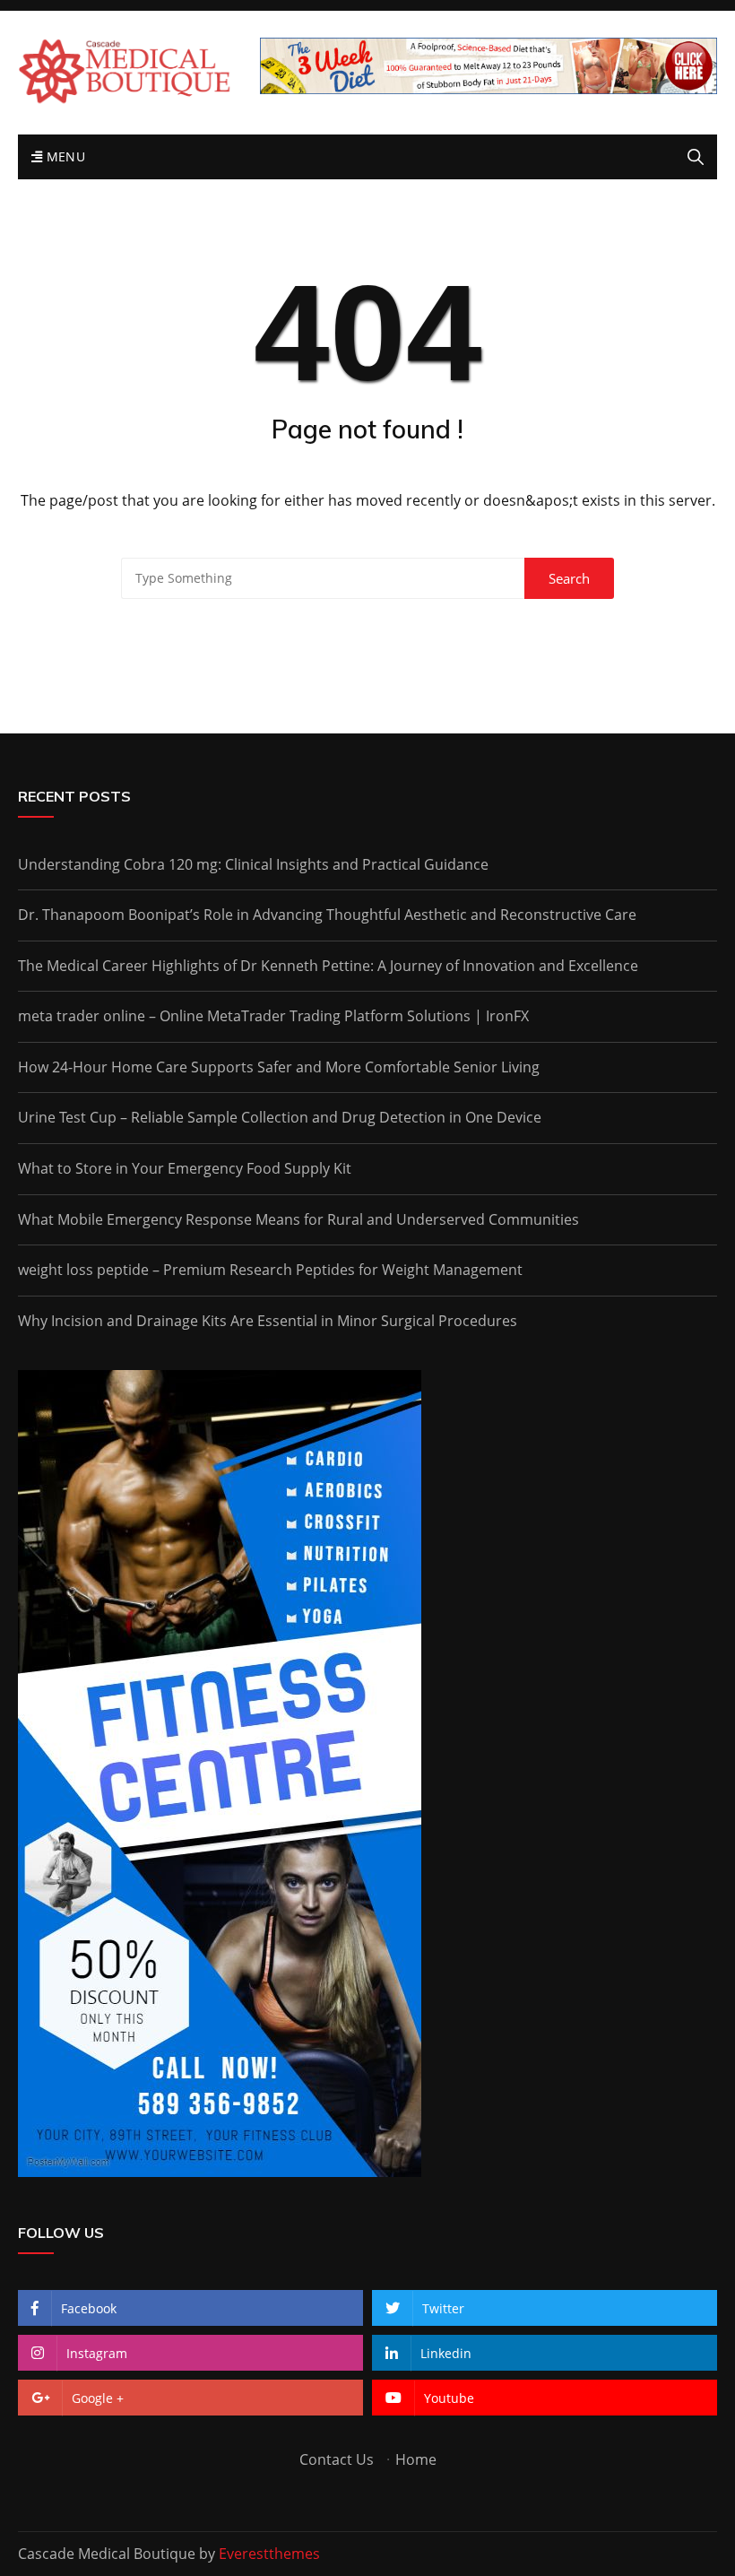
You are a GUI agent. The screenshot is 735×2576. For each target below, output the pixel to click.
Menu (64, 156)
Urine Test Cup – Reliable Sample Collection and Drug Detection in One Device (280, 1117)
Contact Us (337, 2459)
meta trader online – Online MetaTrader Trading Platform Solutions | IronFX (273, 1016)
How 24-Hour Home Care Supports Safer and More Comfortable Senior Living (279, 1067)
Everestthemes (269, 2554)
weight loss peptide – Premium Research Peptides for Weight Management (270, 1270)
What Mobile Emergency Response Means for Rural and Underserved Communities (298, 1219)
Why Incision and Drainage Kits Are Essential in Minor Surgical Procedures (268, 1321)
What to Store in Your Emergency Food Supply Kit (185, 1168)
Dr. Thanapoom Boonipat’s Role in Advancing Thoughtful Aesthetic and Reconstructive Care (327, 915)
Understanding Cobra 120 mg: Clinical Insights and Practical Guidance (253, 864)
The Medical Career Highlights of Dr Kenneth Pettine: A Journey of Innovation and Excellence (328, 966)
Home (416, 2459)
